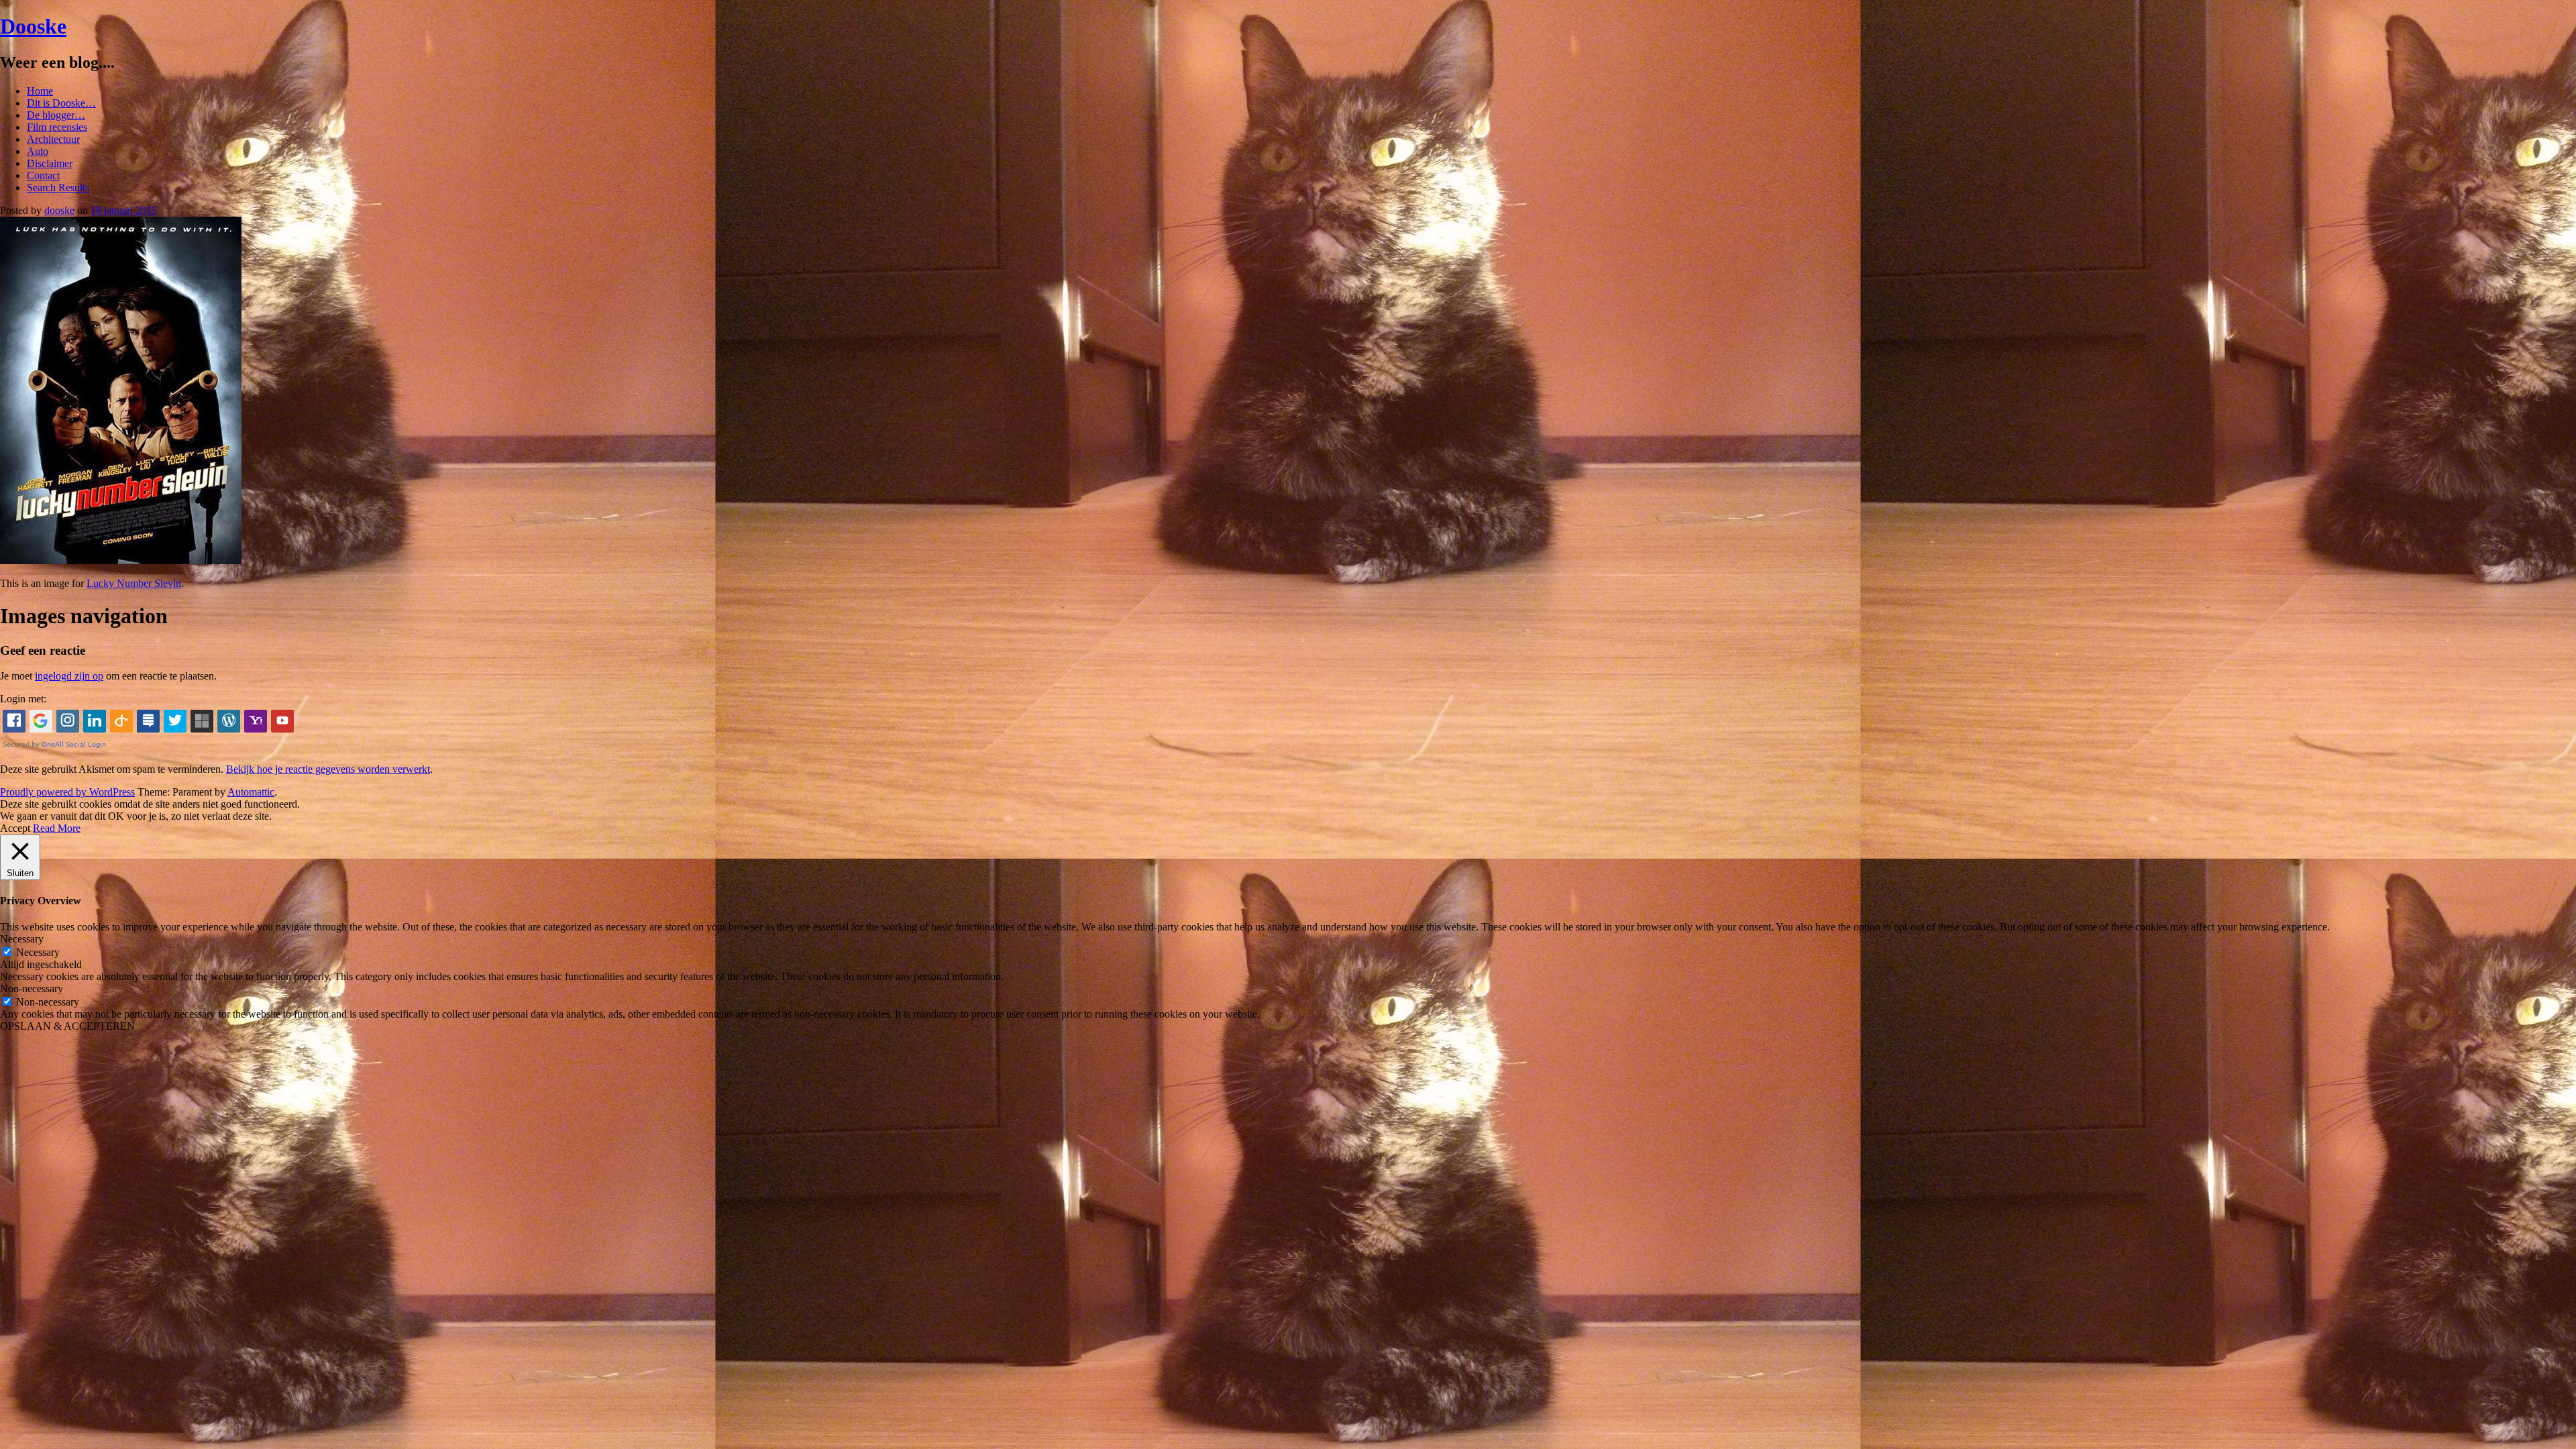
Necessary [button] (22, 939)
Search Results (58, 187)
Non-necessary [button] (32, 988)
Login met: (23, 699)
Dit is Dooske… (61, 103)
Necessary (38, 952)
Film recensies (57, 127)
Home (40, 91)
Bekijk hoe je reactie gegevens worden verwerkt (328, 769)
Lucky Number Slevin (134, 583)
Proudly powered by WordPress (67, 792)
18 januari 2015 (124, 210)
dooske (59, 210)
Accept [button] (15, 828)
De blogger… (56, 115)
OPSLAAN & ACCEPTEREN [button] (67, 1026)
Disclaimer (50, 163)
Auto (38, 151)
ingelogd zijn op (69, 676)
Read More (57, 828)
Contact (43, 175)
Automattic (251, 792)
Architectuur (53, 139)
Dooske (33, 26)
